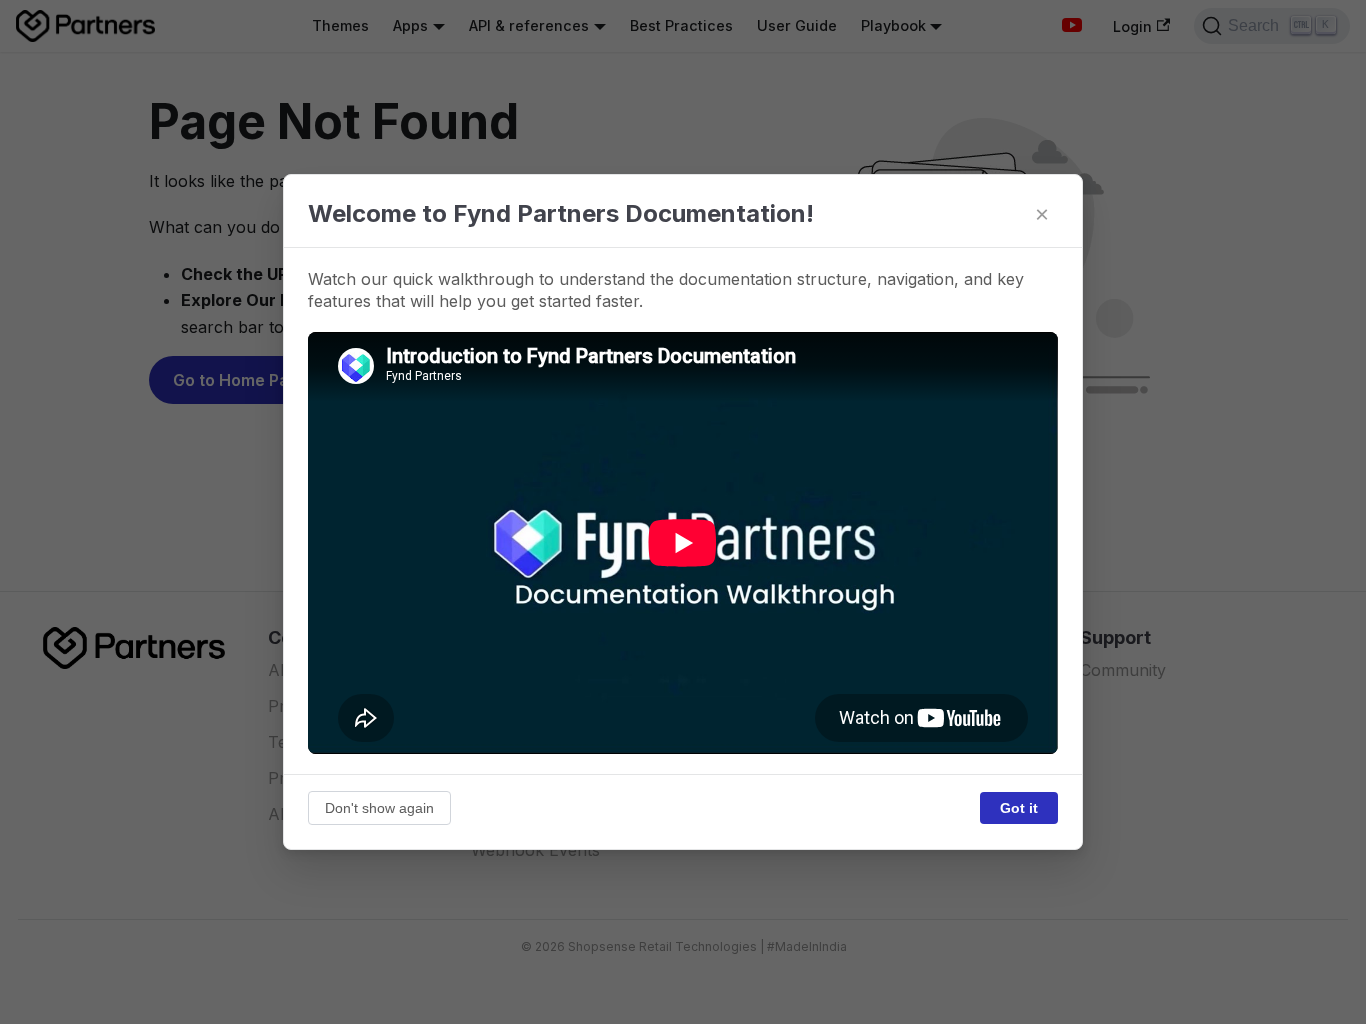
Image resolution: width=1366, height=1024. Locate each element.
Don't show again (379, 808)
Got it (1019, 808)
